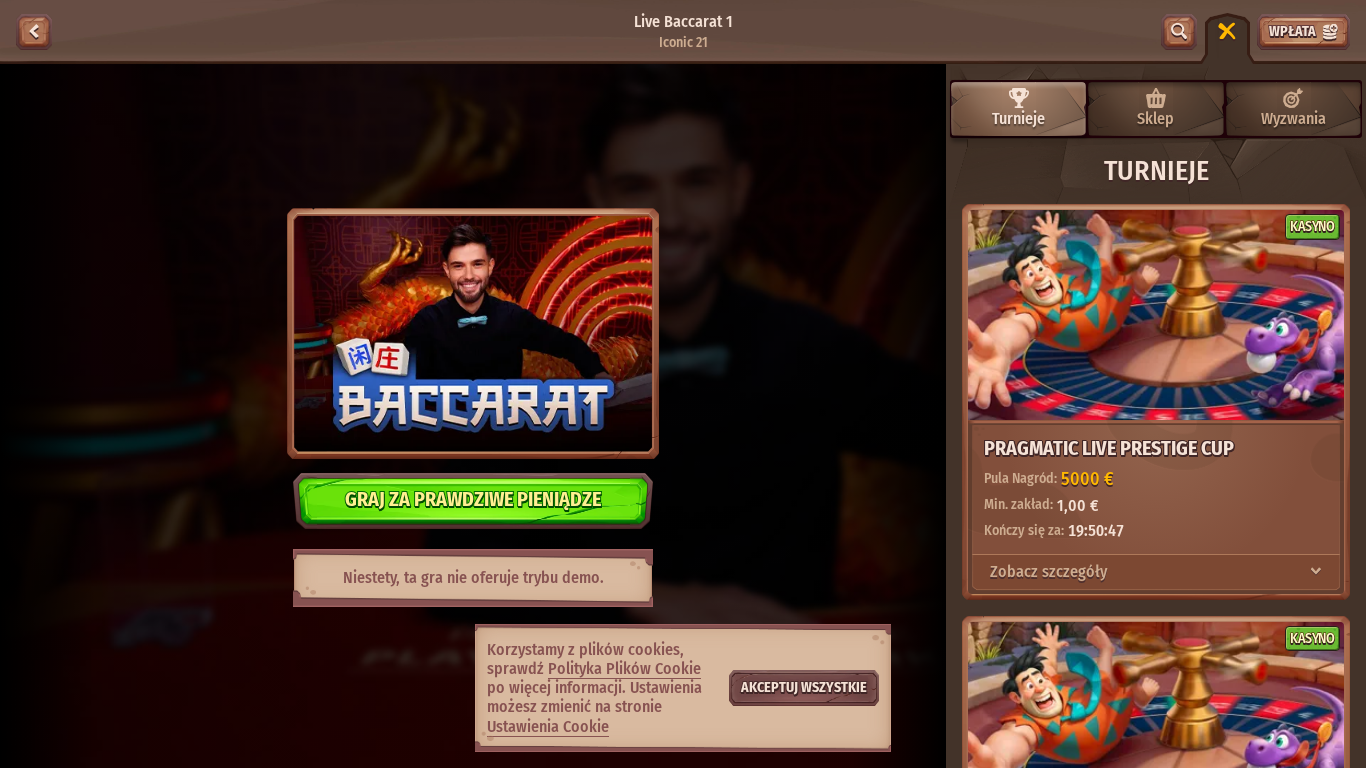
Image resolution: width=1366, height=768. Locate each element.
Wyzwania (1293, 118)
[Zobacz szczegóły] (1316, 572)
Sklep (1155, 118)
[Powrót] (34, 32)
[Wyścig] (1227, 32)
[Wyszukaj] (1179, 32)
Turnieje (1018, 118)
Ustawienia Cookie (548, 727)
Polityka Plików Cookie (624, 668)
